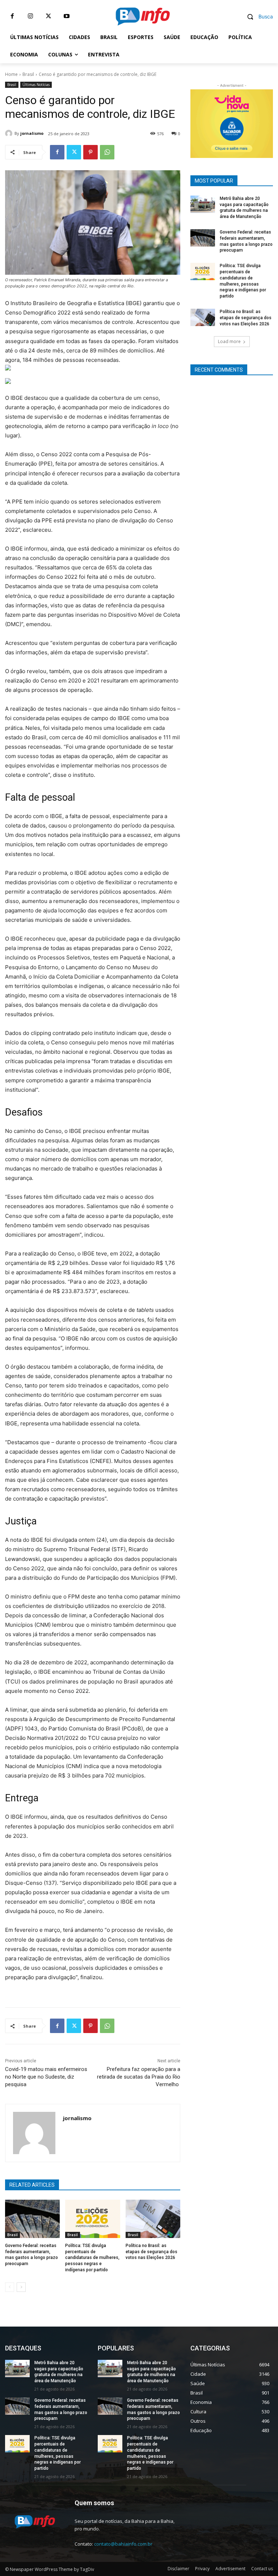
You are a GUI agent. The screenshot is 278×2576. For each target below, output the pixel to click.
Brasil (28, 74)
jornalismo (32, 133)
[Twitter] (49, 16)
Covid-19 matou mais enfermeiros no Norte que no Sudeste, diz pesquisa (46, 2077)
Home (11, 74)
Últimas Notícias (36, 85)
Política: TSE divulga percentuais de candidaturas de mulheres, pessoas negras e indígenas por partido (92, 2258)
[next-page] (21, 2287)
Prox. (199, 122)
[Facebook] (12, 16)
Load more (229, 341)
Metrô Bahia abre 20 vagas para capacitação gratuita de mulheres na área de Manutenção (59, 2372)
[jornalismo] (10, 133)
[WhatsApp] (107, 152)
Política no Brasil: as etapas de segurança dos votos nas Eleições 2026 (151, 2252)
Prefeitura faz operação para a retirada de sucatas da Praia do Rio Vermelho (139, 2077)
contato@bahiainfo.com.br (123, 2544)
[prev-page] (10, 2287)
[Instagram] (30, 16)
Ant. (264, 122)
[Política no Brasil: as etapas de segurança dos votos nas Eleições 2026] (153, 2219)
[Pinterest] (90, 152)
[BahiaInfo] (143, 16)
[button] (257, 16)
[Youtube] (67, 16)
